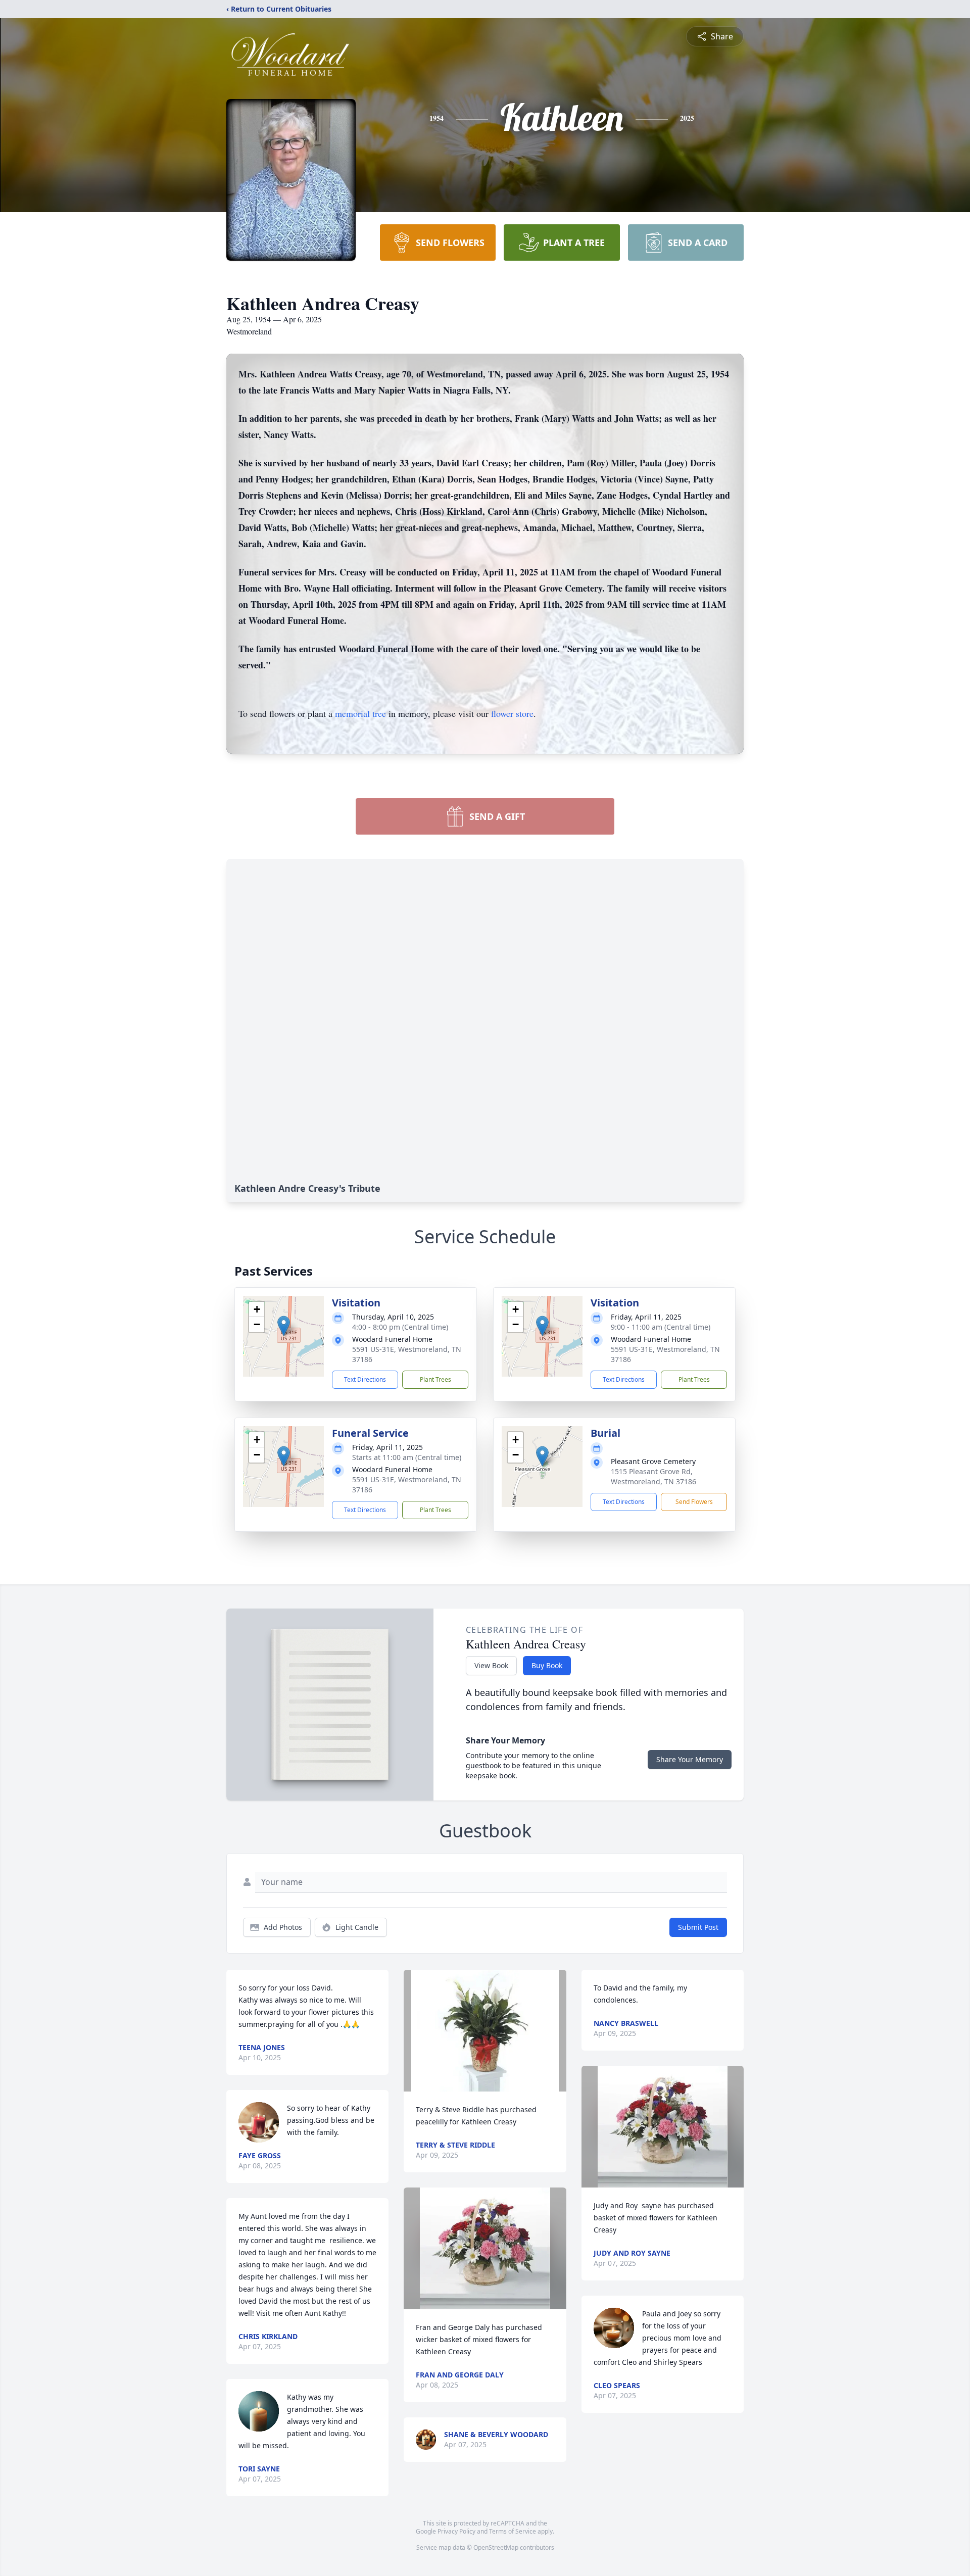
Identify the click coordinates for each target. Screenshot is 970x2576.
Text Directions (365, 1379)
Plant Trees (435, 1379)
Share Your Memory (690, 1759)
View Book (491, 1665)
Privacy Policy (456, 2531)
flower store (512, 713)
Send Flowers (694, 1502)
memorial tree (360, 713)
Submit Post (698, 1927)
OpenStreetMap (496, 2547)
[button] (284, 1326)
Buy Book (547, 1665)
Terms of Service (513, 2531)
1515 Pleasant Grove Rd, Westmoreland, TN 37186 (653, 1476)
